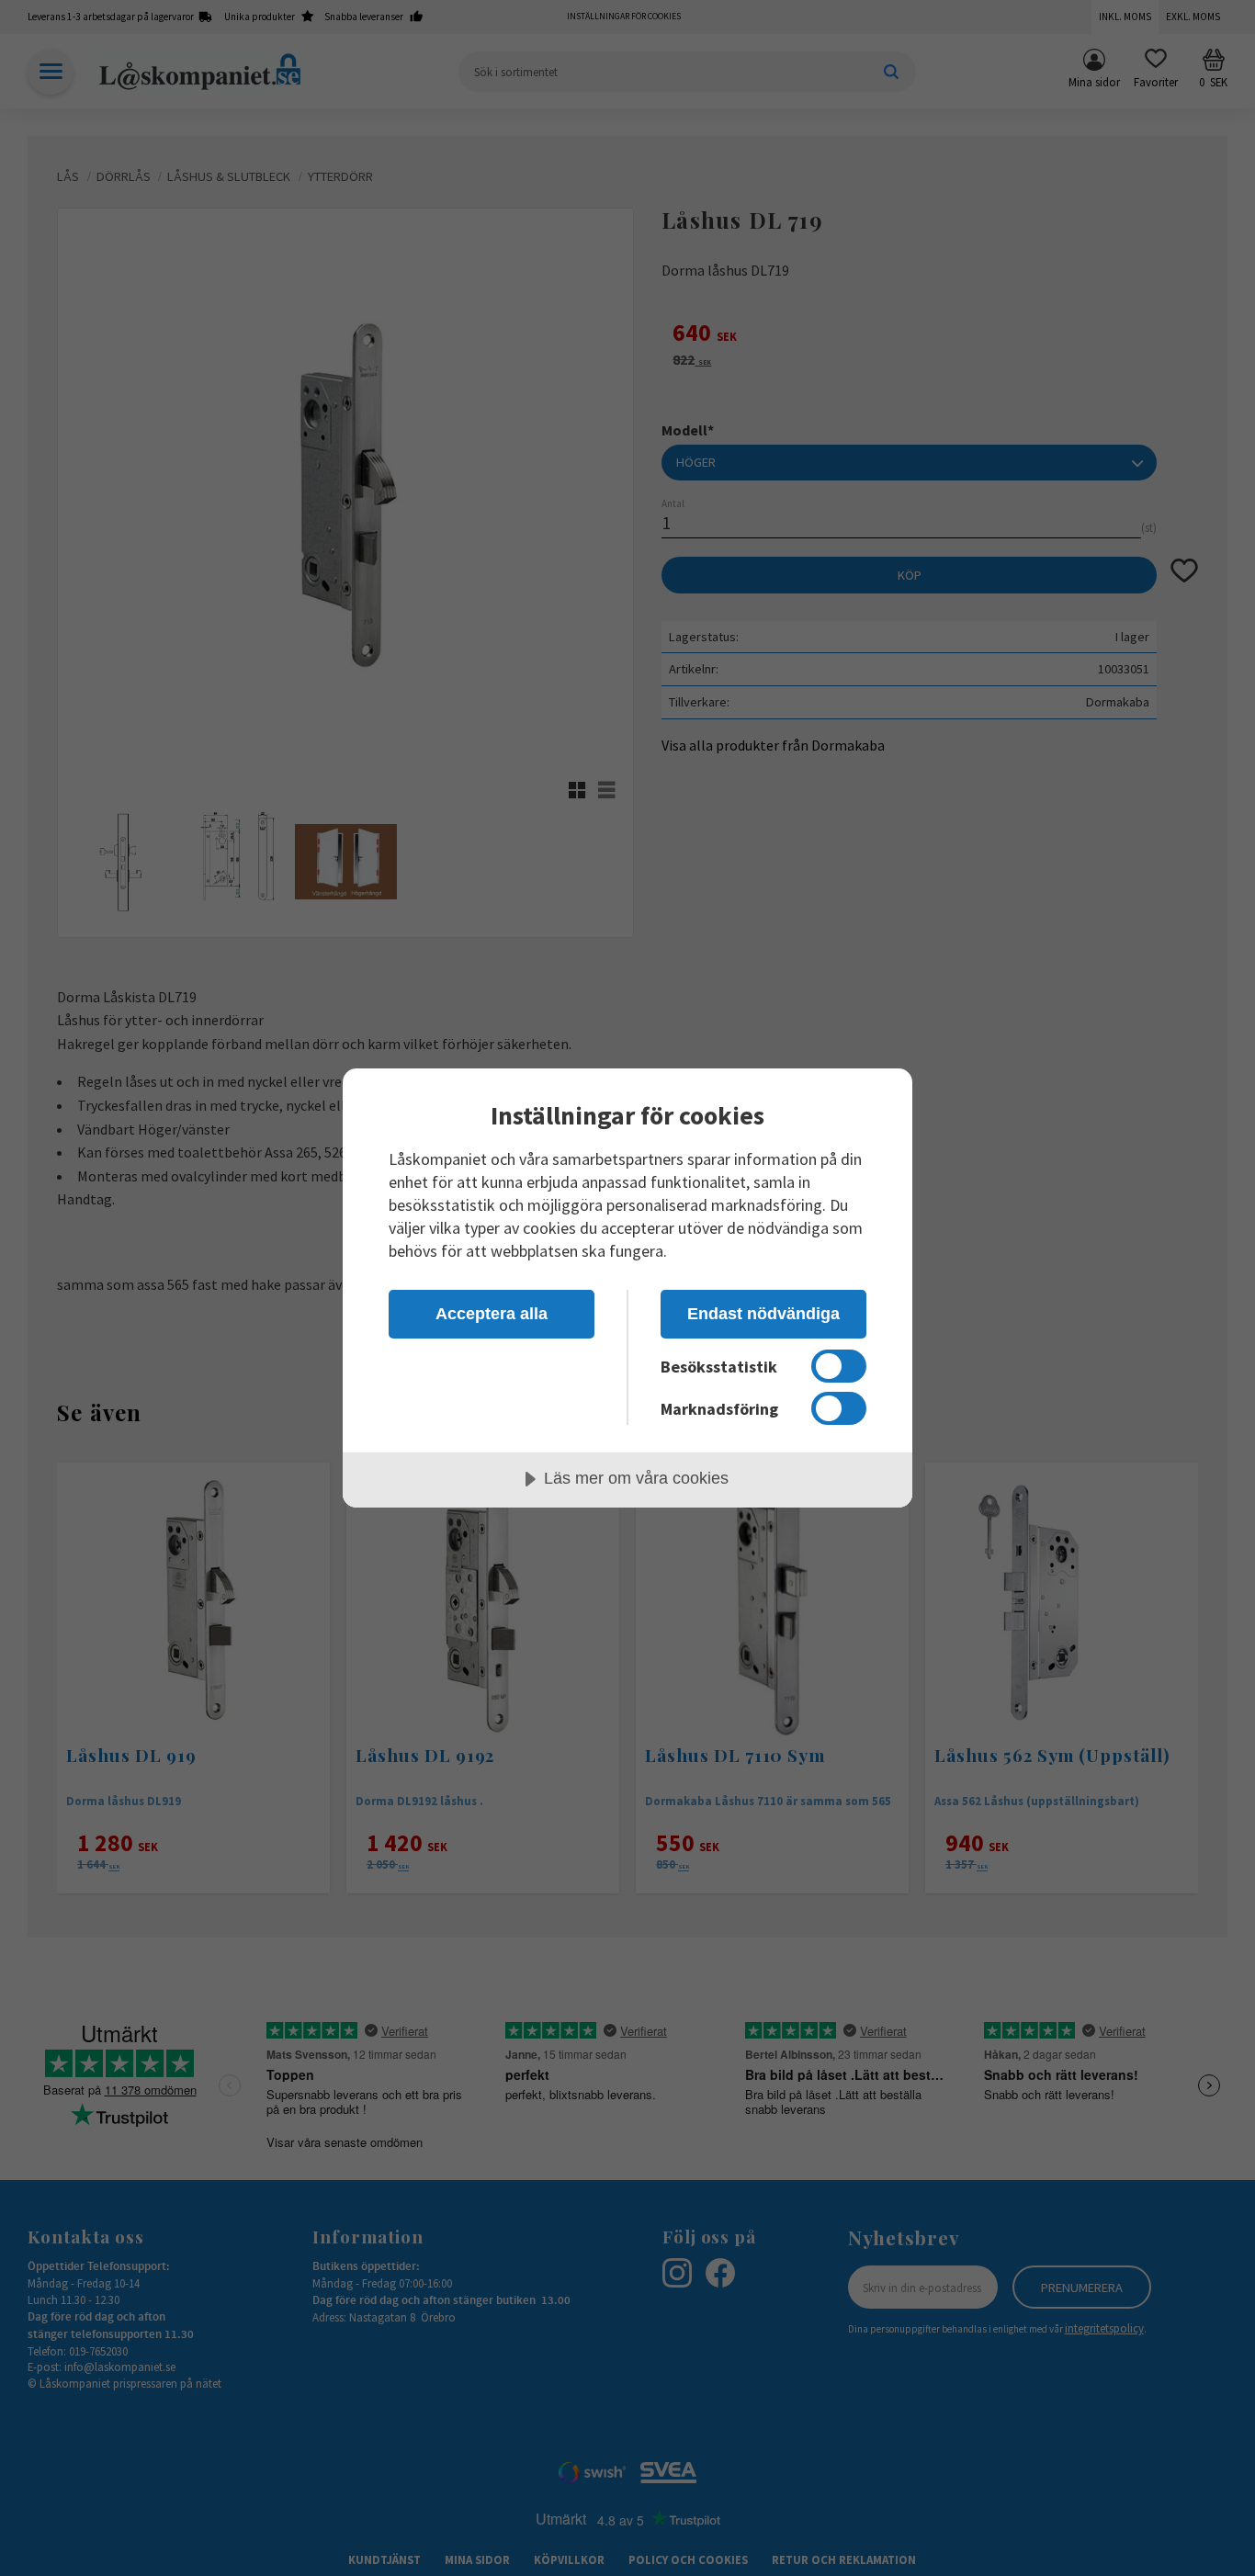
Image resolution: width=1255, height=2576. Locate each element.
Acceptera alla (492, 1314)
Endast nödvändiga (763, 1314)
